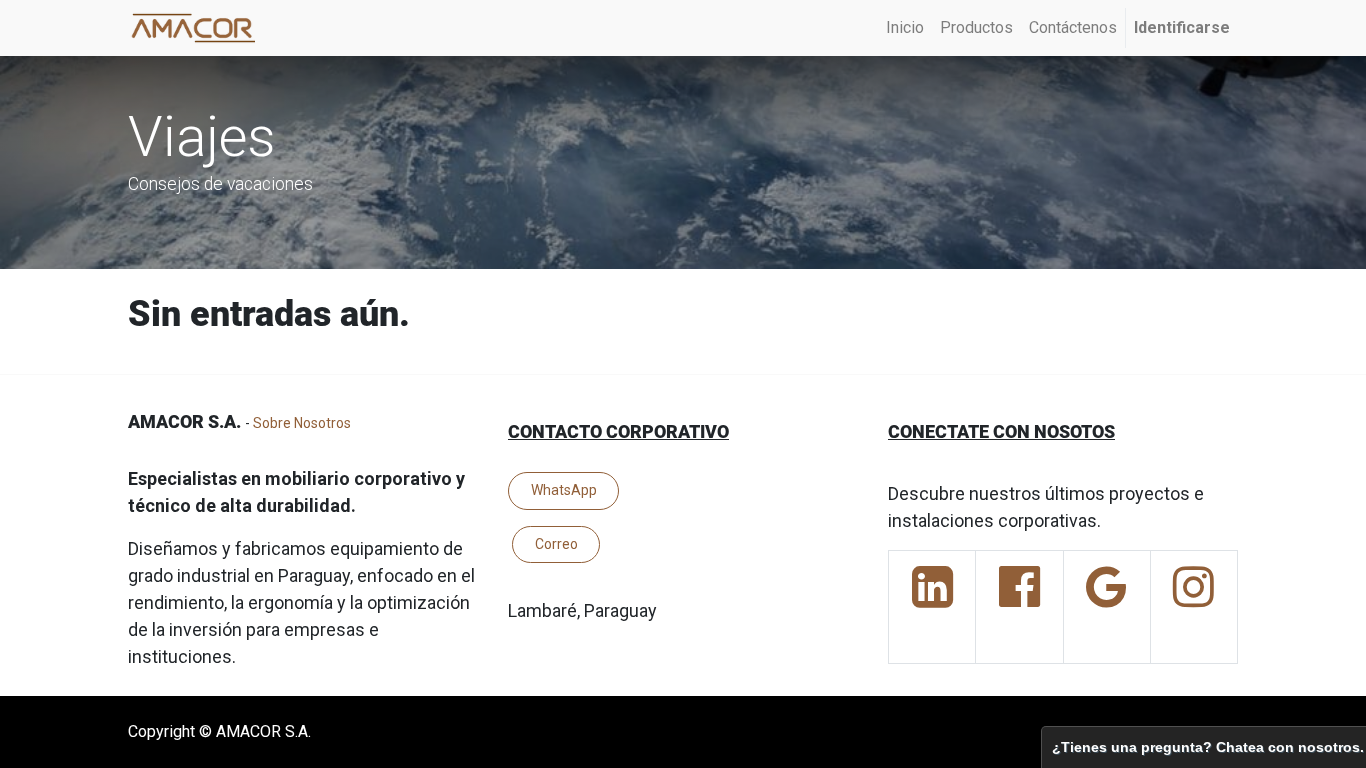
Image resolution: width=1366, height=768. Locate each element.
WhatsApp (564, 490)
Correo (556, 544)
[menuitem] (905, 28)
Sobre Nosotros (302, 423)
